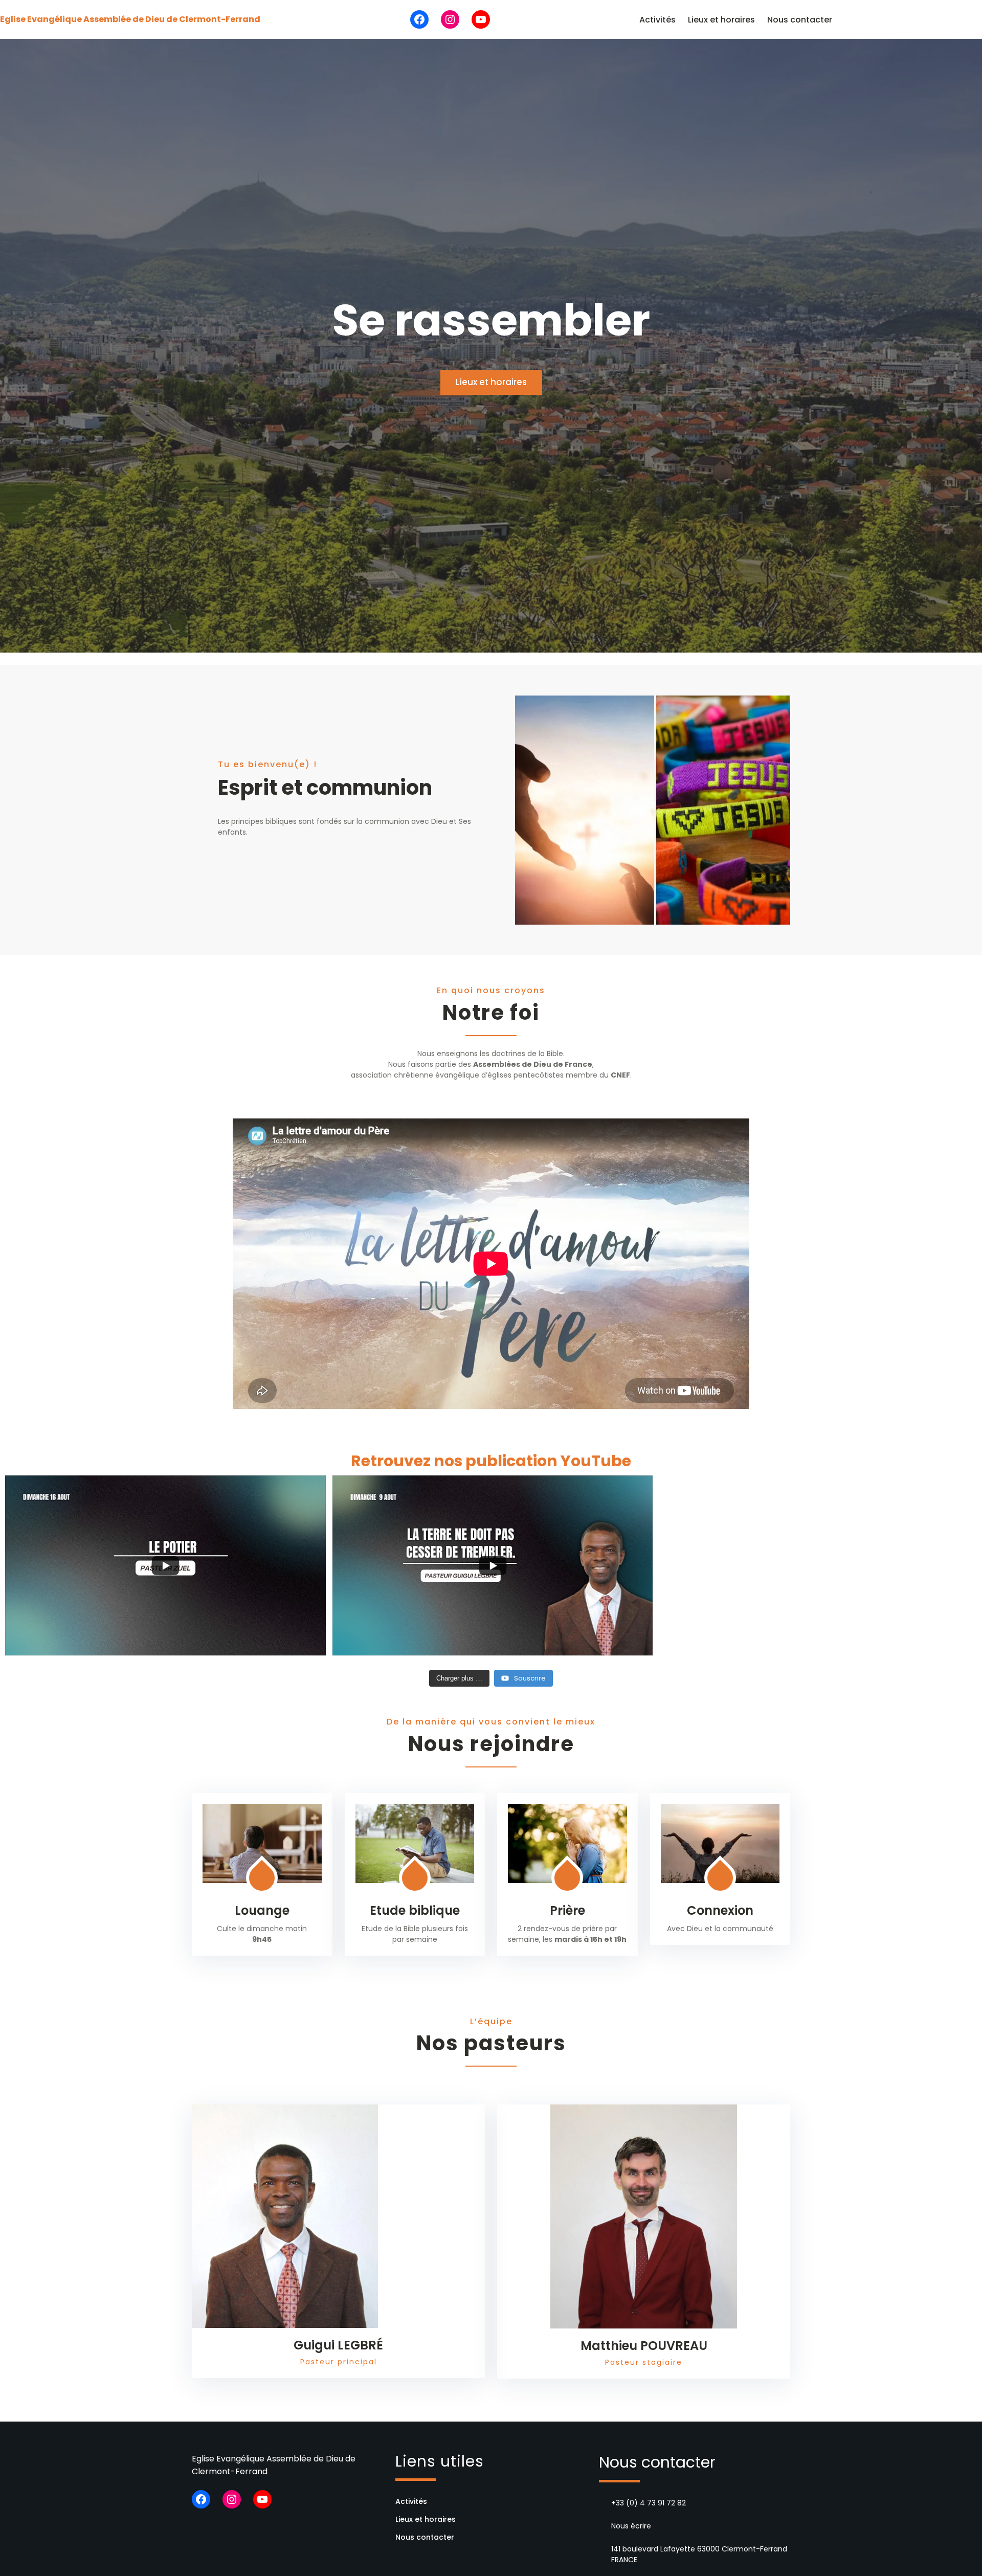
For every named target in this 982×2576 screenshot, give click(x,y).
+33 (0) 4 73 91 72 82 (649, 2503)
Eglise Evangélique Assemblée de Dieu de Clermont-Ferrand (130, 19)
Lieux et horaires (721, 20)
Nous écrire (631, 2526)
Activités (657, 20)
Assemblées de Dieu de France (533, 1064)
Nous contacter (800, 20)
